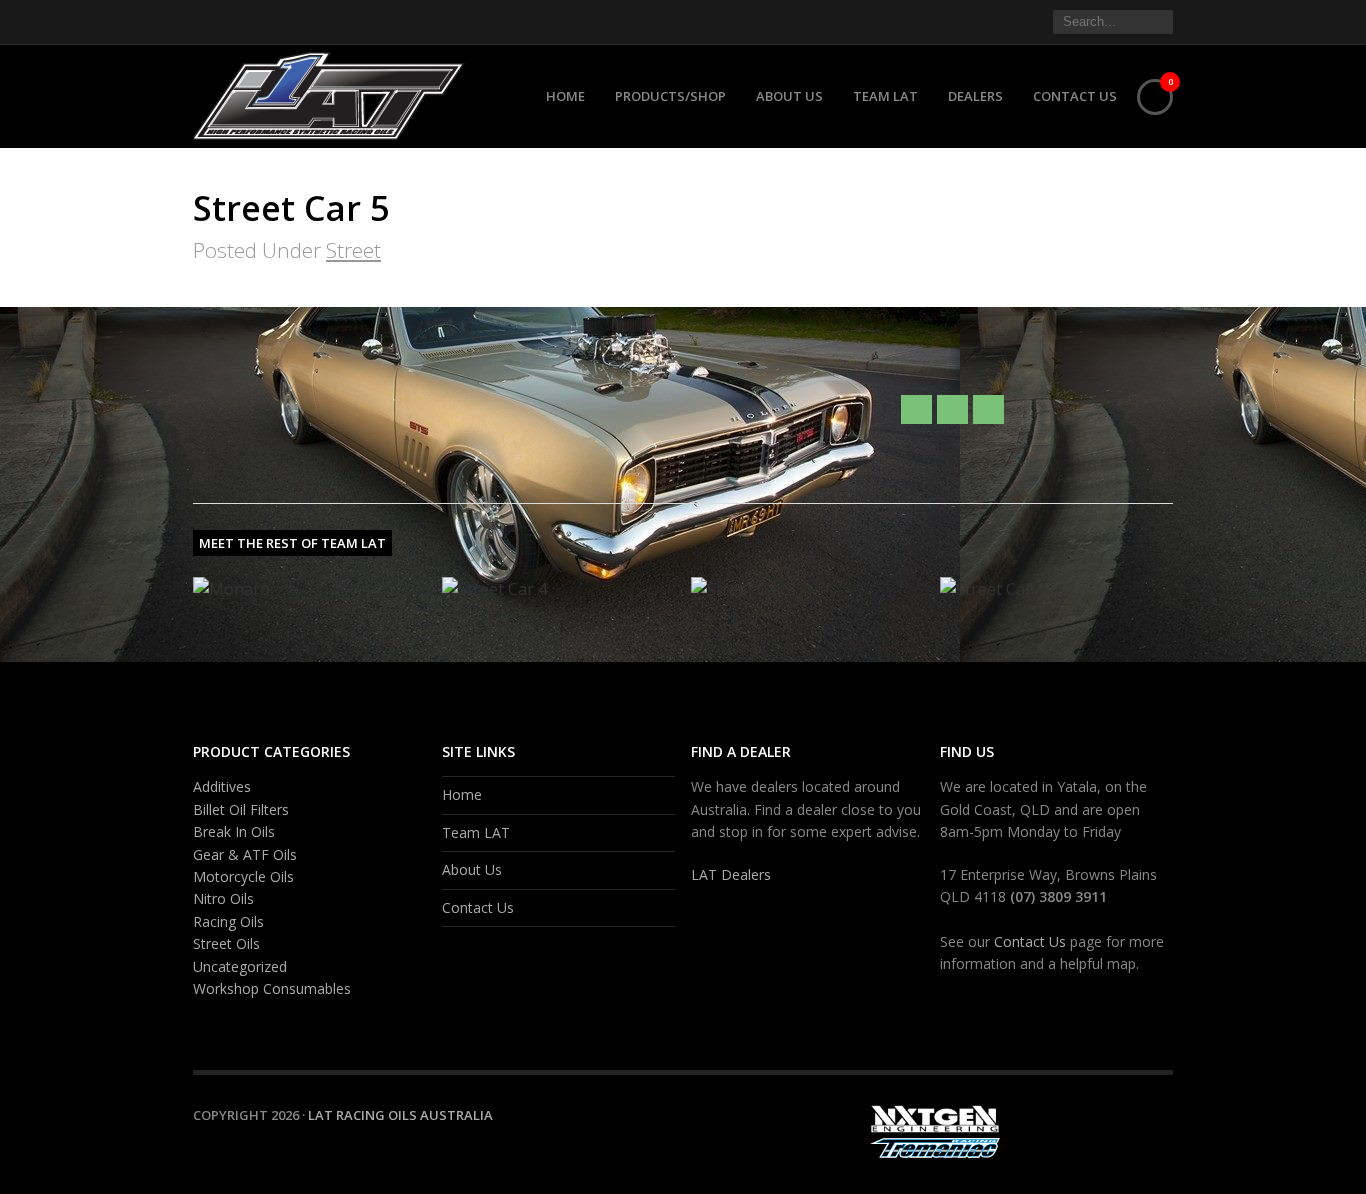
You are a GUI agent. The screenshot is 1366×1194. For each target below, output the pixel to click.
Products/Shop (670, 96)
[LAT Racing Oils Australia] (336, 92)
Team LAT (885, 96)
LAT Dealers (731, 874)
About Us (789, 96)
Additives (222, 786)
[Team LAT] (952, 409)
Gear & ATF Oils (245, 854)
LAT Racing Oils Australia (400, 1115)
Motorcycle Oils (243, 876)
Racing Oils (228, 921)
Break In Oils (234, 831)
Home (565, 96)
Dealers (975, 96)
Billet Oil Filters (241, 809)
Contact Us (1075, 96)
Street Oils (226, 943)
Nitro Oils (223, 898)
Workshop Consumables (272, 988)
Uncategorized (240, 966)
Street (353, 250)
